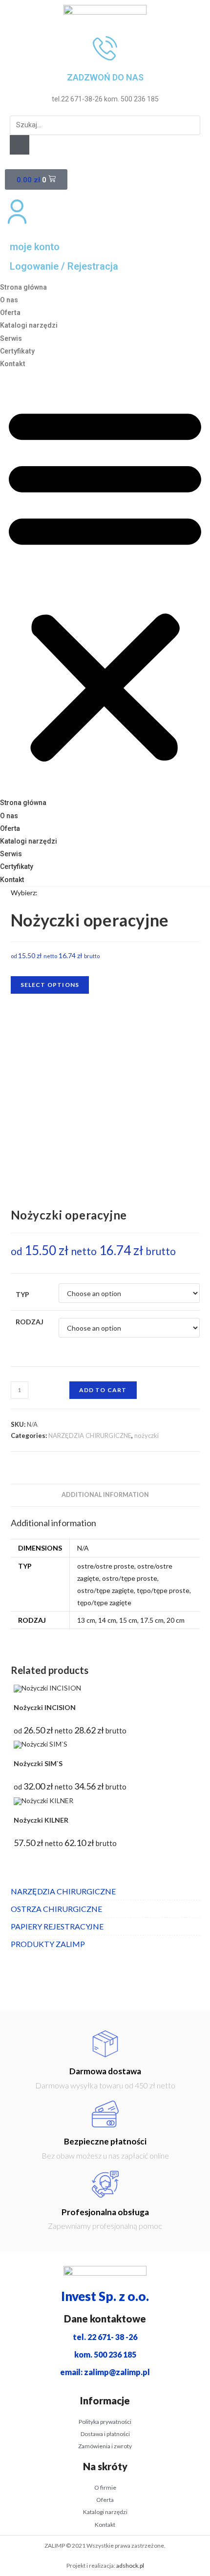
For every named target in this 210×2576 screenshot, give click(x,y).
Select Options (50, 985)
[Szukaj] (20, 145)
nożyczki (147, 1435)
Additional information (105, 1495)
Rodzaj (30, 1322)
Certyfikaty (17, 351)
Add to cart (103, 1390)
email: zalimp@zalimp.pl (105, 2372)
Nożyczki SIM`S (38, 1763)
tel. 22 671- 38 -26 (105, 2337)
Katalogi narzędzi (29, 325)
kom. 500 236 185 (105, 2354)
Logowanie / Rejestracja (64, 266)
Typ (22, 1294)
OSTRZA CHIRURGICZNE (56, 1909)
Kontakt (13, 364)
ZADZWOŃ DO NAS (105, 77)
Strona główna (23, 287)
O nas (9, 300)
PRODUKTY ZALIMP (48, 1944)
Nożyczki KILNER (41, 1820)
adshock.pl (130, 2566)
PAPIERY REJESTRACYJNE (57, 1926)
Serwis (11, 338)
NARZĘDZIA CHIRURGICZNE (90, 1435)
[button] (105, 583)
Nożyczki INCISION (45, 1707)
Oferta (10, 313)
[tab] (105, 1495)
